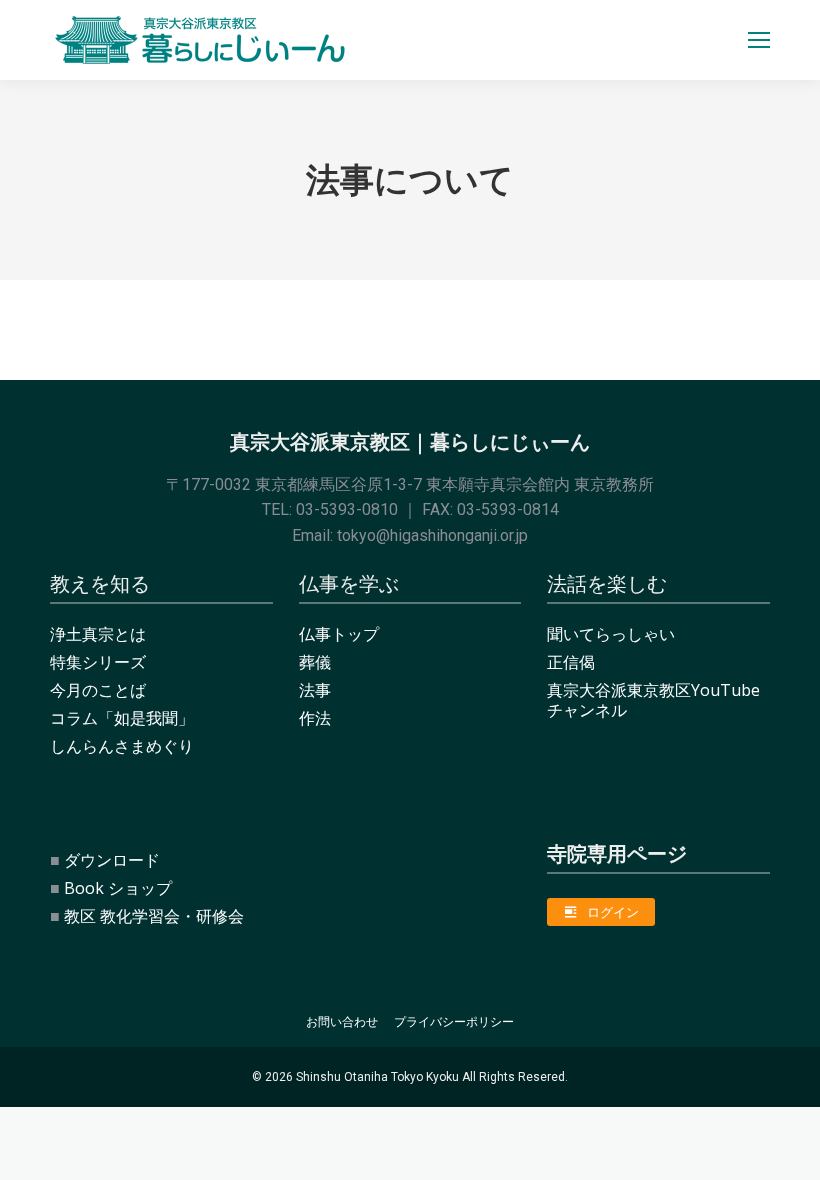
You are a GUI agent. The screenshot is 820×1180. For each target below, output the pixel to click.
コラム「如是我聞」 (122, 718)
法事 (315, 690)
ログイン (613, 912)
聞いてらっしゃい (611, 634)
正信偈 (571, 662)
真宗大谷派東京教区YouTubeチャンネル (653, 700)
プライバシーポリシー (454, 1021)
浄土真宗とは (98, 634)
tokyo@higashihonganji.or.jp (432, 535)
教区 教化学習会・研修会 (154, 916)
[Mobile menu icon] (759, 40)
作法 (315, 718)
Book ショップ (118, 888)
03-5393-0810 (347, 509)
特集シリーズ (98, 662)
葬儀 (315, 662)
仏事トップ (339, 634)
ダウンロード (112, 860)
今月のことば (98, 690)
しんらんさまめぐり (122, 746)
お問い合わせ (342, 1021)
